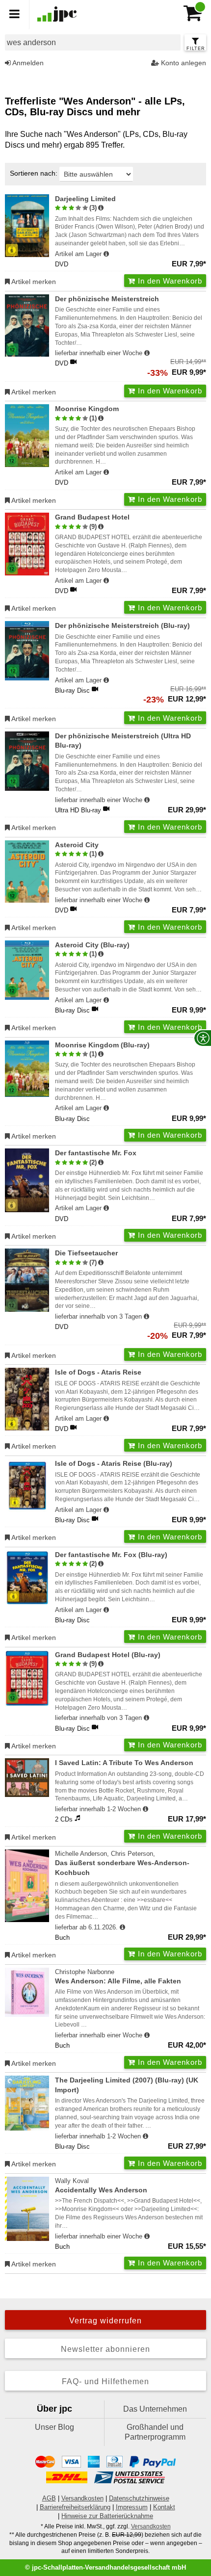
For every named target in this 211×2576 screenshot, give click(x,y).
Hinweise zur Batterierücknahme (107, 2516)
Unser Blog (54, 2427)
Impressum (132, 2507)
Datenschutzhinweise (139, 2498)
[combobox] (93, 42)
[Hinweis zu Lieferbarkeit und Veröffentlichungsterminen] (106, 254)
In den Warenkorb (169, 281)
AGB (49, 2498)
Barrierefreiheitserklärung (75, 2507)
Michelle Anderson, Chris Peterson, (122, 1863)
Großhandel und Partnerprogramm (155, 2432)
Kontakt (164, 2507)
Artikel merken (33, 282)
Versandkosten (82, 2498)
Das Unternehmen (155, 2409)
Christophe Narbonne (118, 1977)
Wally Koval (101, 2186)
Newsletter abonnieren (105, 2349)
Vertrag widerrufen (105, 2321)
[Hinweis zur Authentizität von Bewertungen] (101, 208)
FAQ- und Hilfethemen (105, 2381)
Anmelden (27, 63)
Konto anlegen (183, 63)
